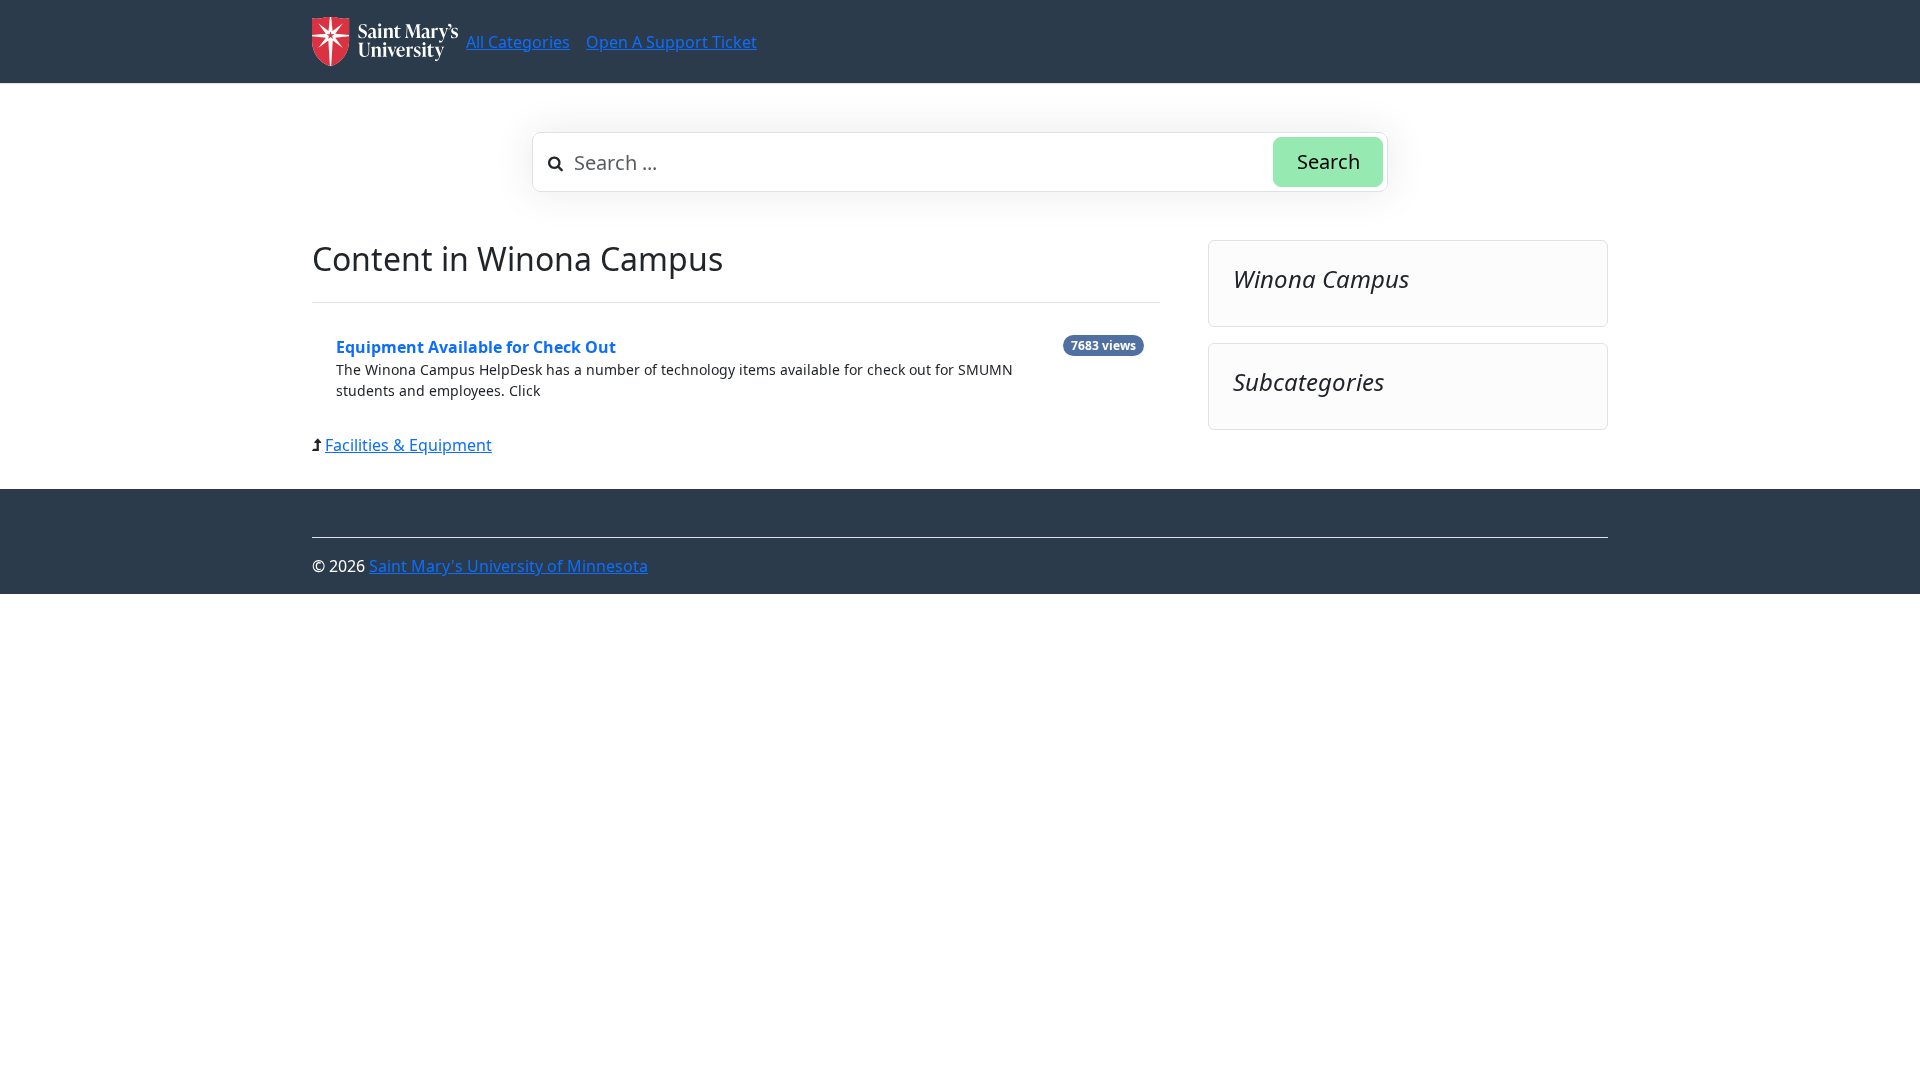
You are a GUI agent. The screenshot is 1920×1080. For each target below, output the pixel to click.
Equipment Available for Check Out (476, 347)
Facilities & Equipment (408, 445)
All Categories (518, 42)
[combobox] (960, 162)
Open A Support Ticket (671, 42)
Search (1328, 161)
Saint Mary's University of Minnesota (508, 566)
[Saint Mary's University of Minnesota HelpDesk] (385, 41)
